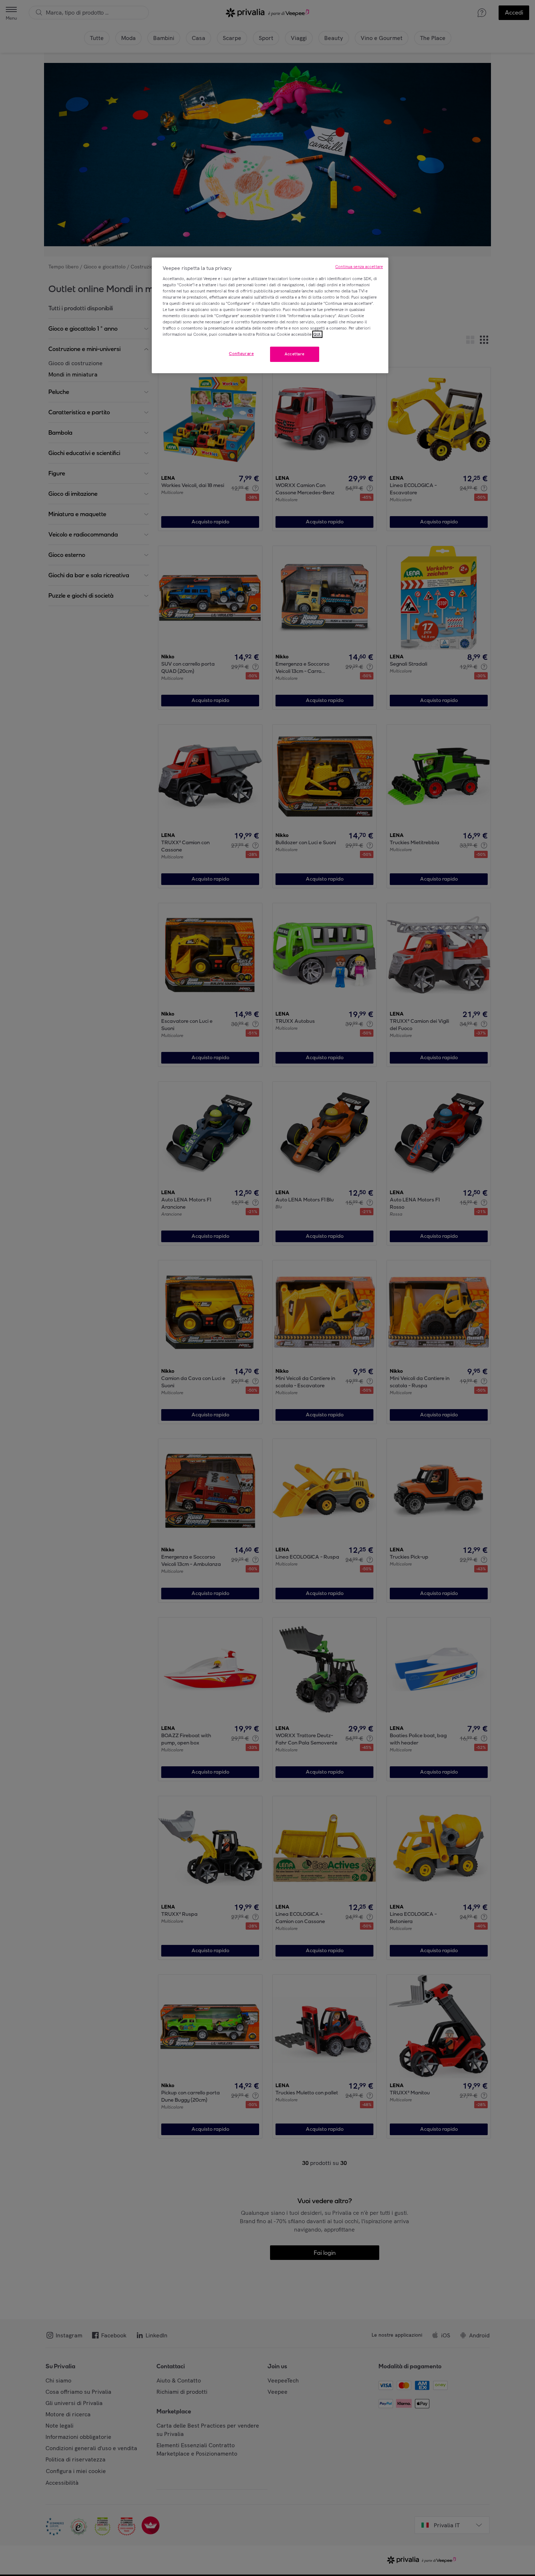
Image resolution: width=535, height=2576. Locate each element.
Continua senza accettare (359, 267)
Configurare (241, 354)
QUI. (317, 334)
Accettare (295, 354)
